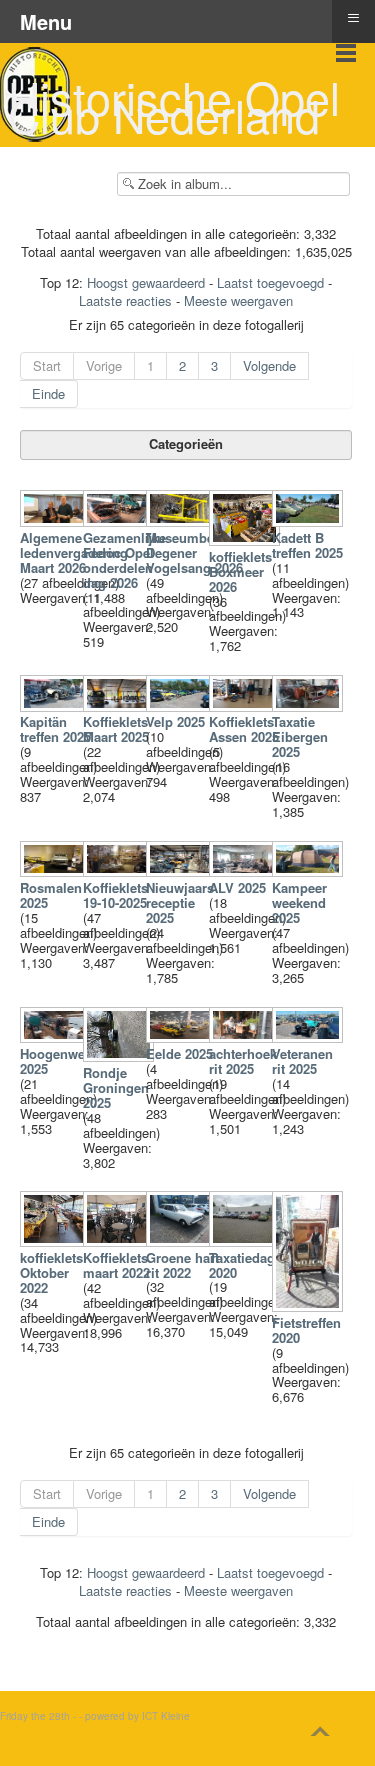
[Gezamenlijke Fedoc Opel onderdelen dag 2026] (120, 521)
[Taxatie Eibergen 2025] (309, 705)
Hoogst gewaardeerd (146, 282)
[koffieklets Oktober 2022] (57, 1241)
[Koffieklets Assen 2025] (246, 705)
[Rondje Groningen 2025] (120, 1056)
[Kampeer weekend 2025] (309, 871)
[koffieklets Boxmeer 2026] (246, 540)
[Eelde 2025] (183, 1037)
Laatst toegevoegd (270, 282)
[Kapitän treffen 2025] (57, 705)
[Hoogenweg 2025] (57, 1037)
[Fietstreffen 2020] (309, 1306)
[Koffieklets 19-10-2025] (120, 871)
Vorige (104, 365)
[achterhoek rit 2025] (246, 1037)
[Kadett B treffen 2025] (309, 521)
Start (47, 365)
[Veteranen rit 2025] (309, 1037)
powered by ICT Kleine (137, 1716)
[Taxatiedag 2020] (246, 1241)
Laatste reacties (125, 300)
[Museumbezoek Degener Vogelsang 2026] (183, 521)
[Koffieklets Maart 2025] (120, 705)
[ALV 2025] (246, 871)
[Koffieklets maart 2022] (120, 1241)
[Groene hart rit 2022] (183, 1241)
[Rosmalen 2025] (57, 871)
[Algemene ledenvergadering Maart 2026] (57, 521)
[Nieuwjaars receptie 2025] (183, 871)
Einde (48, 393)
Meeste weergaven (238, 300)
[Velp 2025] (183, 705)
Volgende (269, 365)
